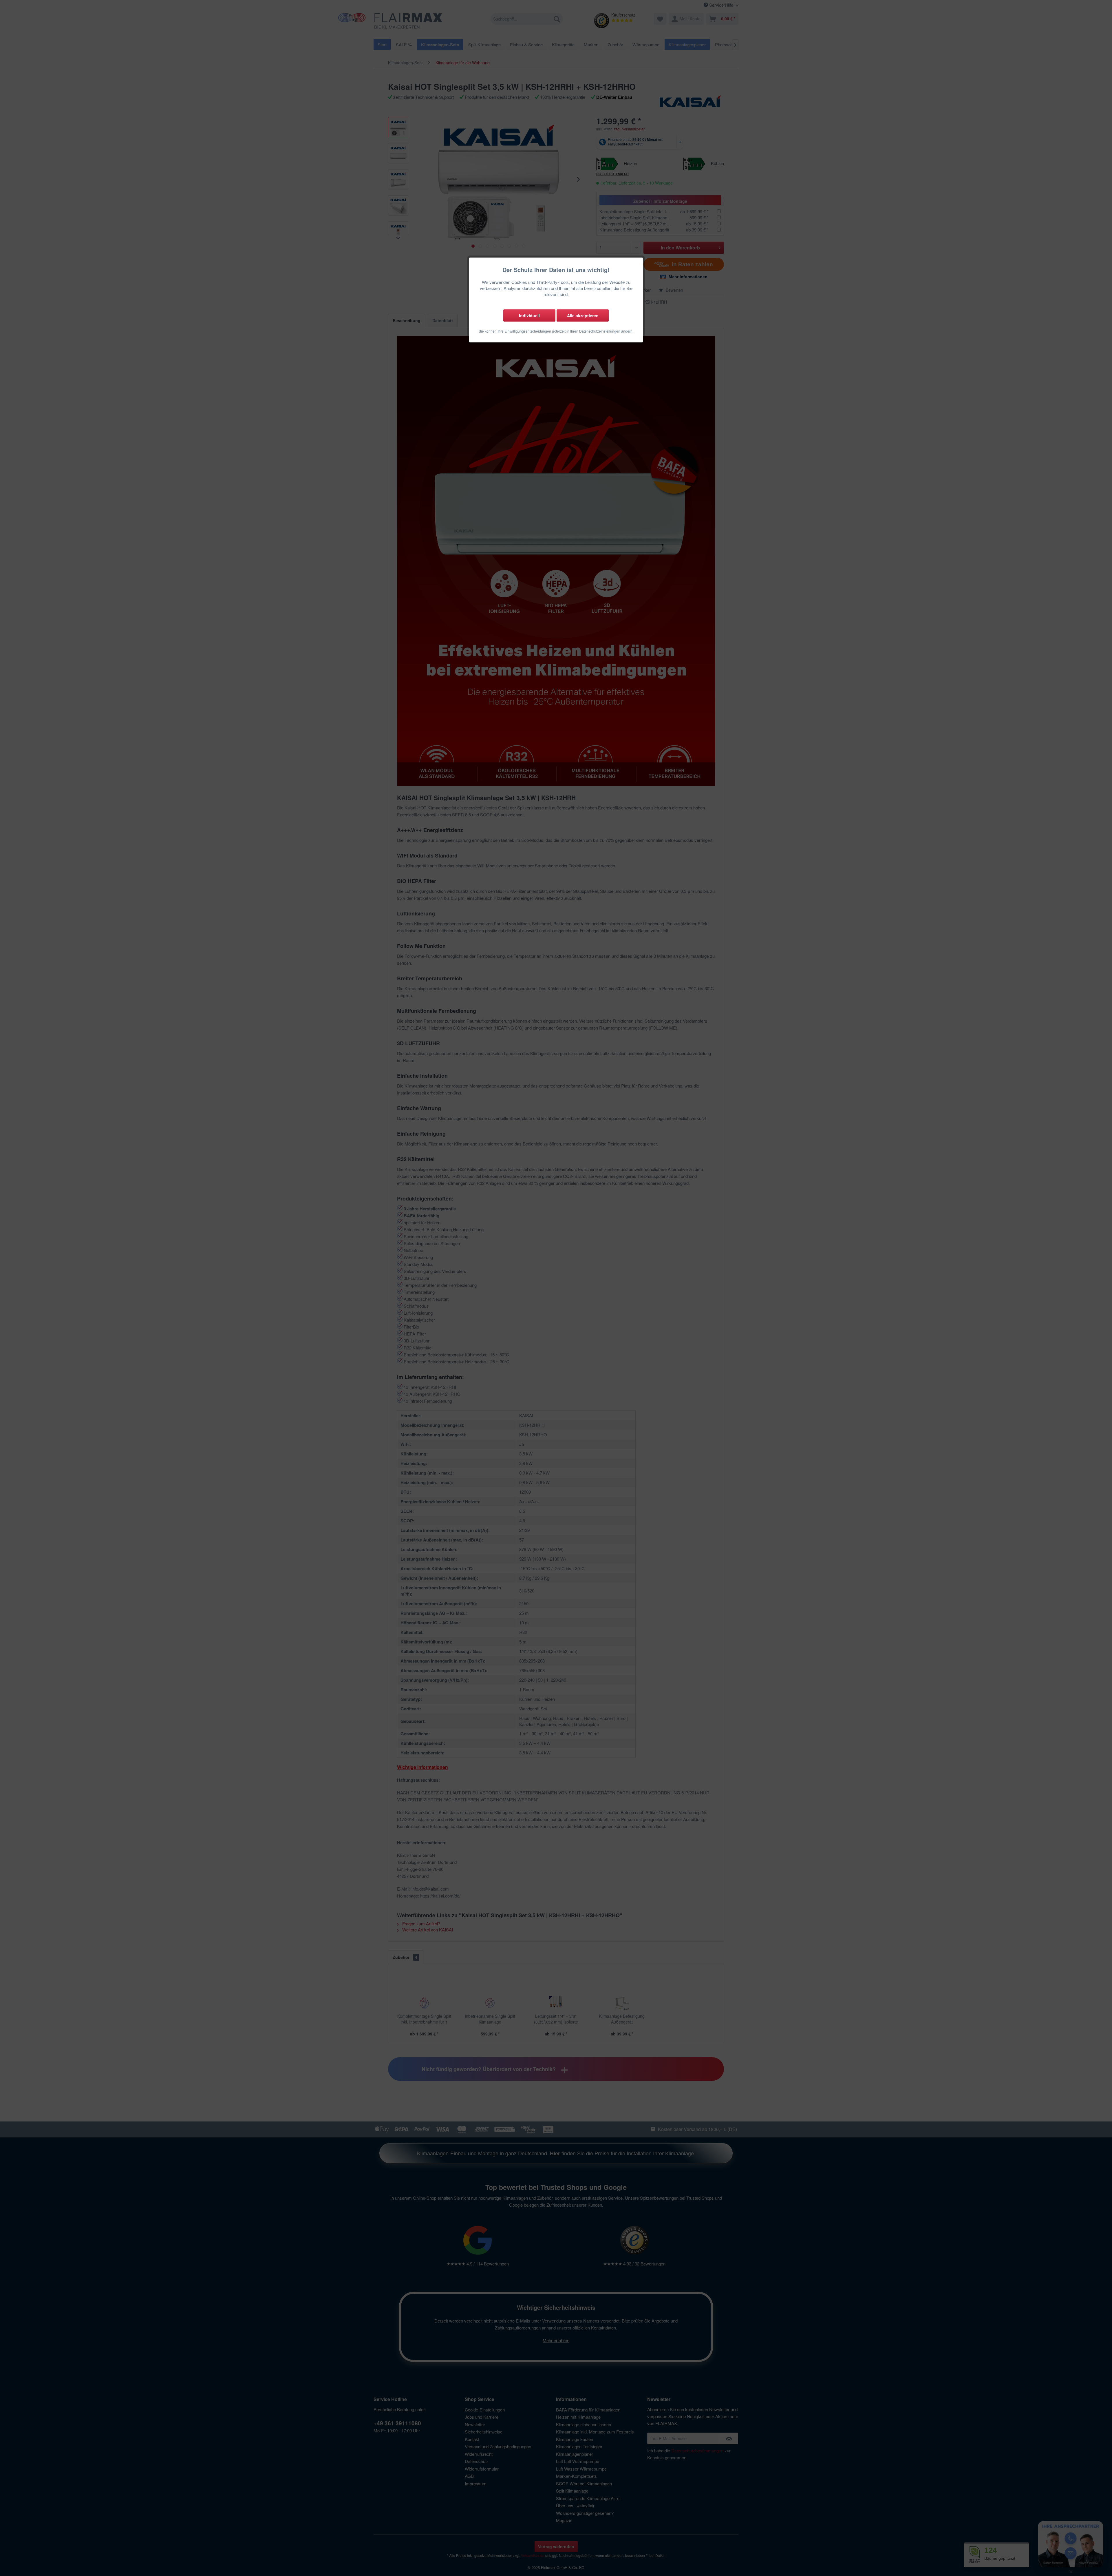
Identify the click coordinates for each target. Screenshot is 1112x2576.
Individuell (529, 315)
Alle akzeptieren (583, 315)
